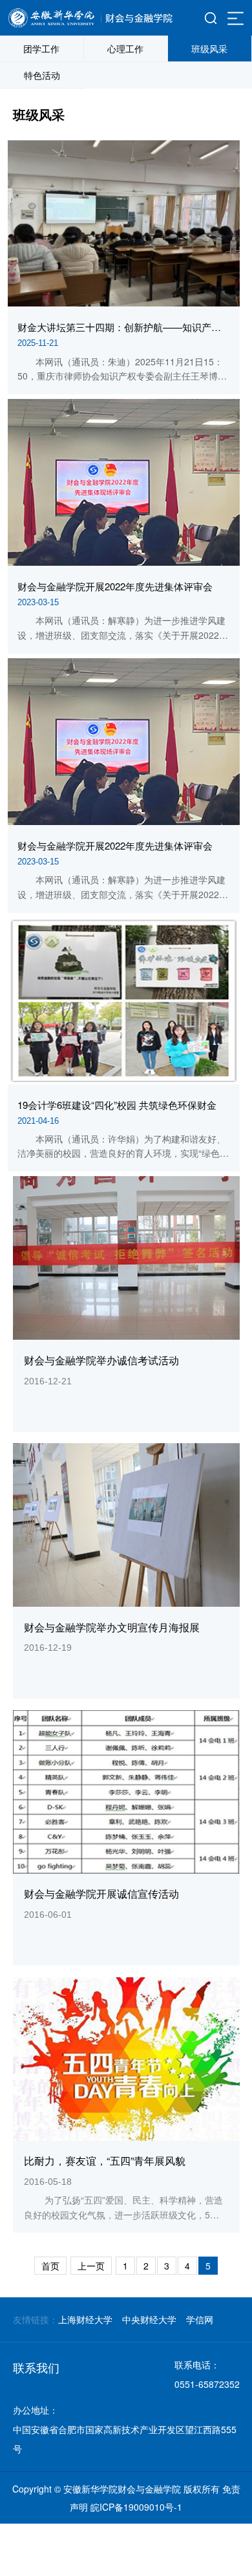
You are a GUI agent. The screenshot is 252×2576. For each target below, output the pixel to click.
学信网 (200, 2319)
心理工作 (125, 48)
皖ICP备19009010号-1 (136, 2507)
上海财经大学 (85, 2319)
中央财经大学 (149, 2319)
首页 (50, 2266)
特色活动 (42, 75)
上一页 (91, 2266)
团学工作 (41, 48)
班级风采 (209, 48)
